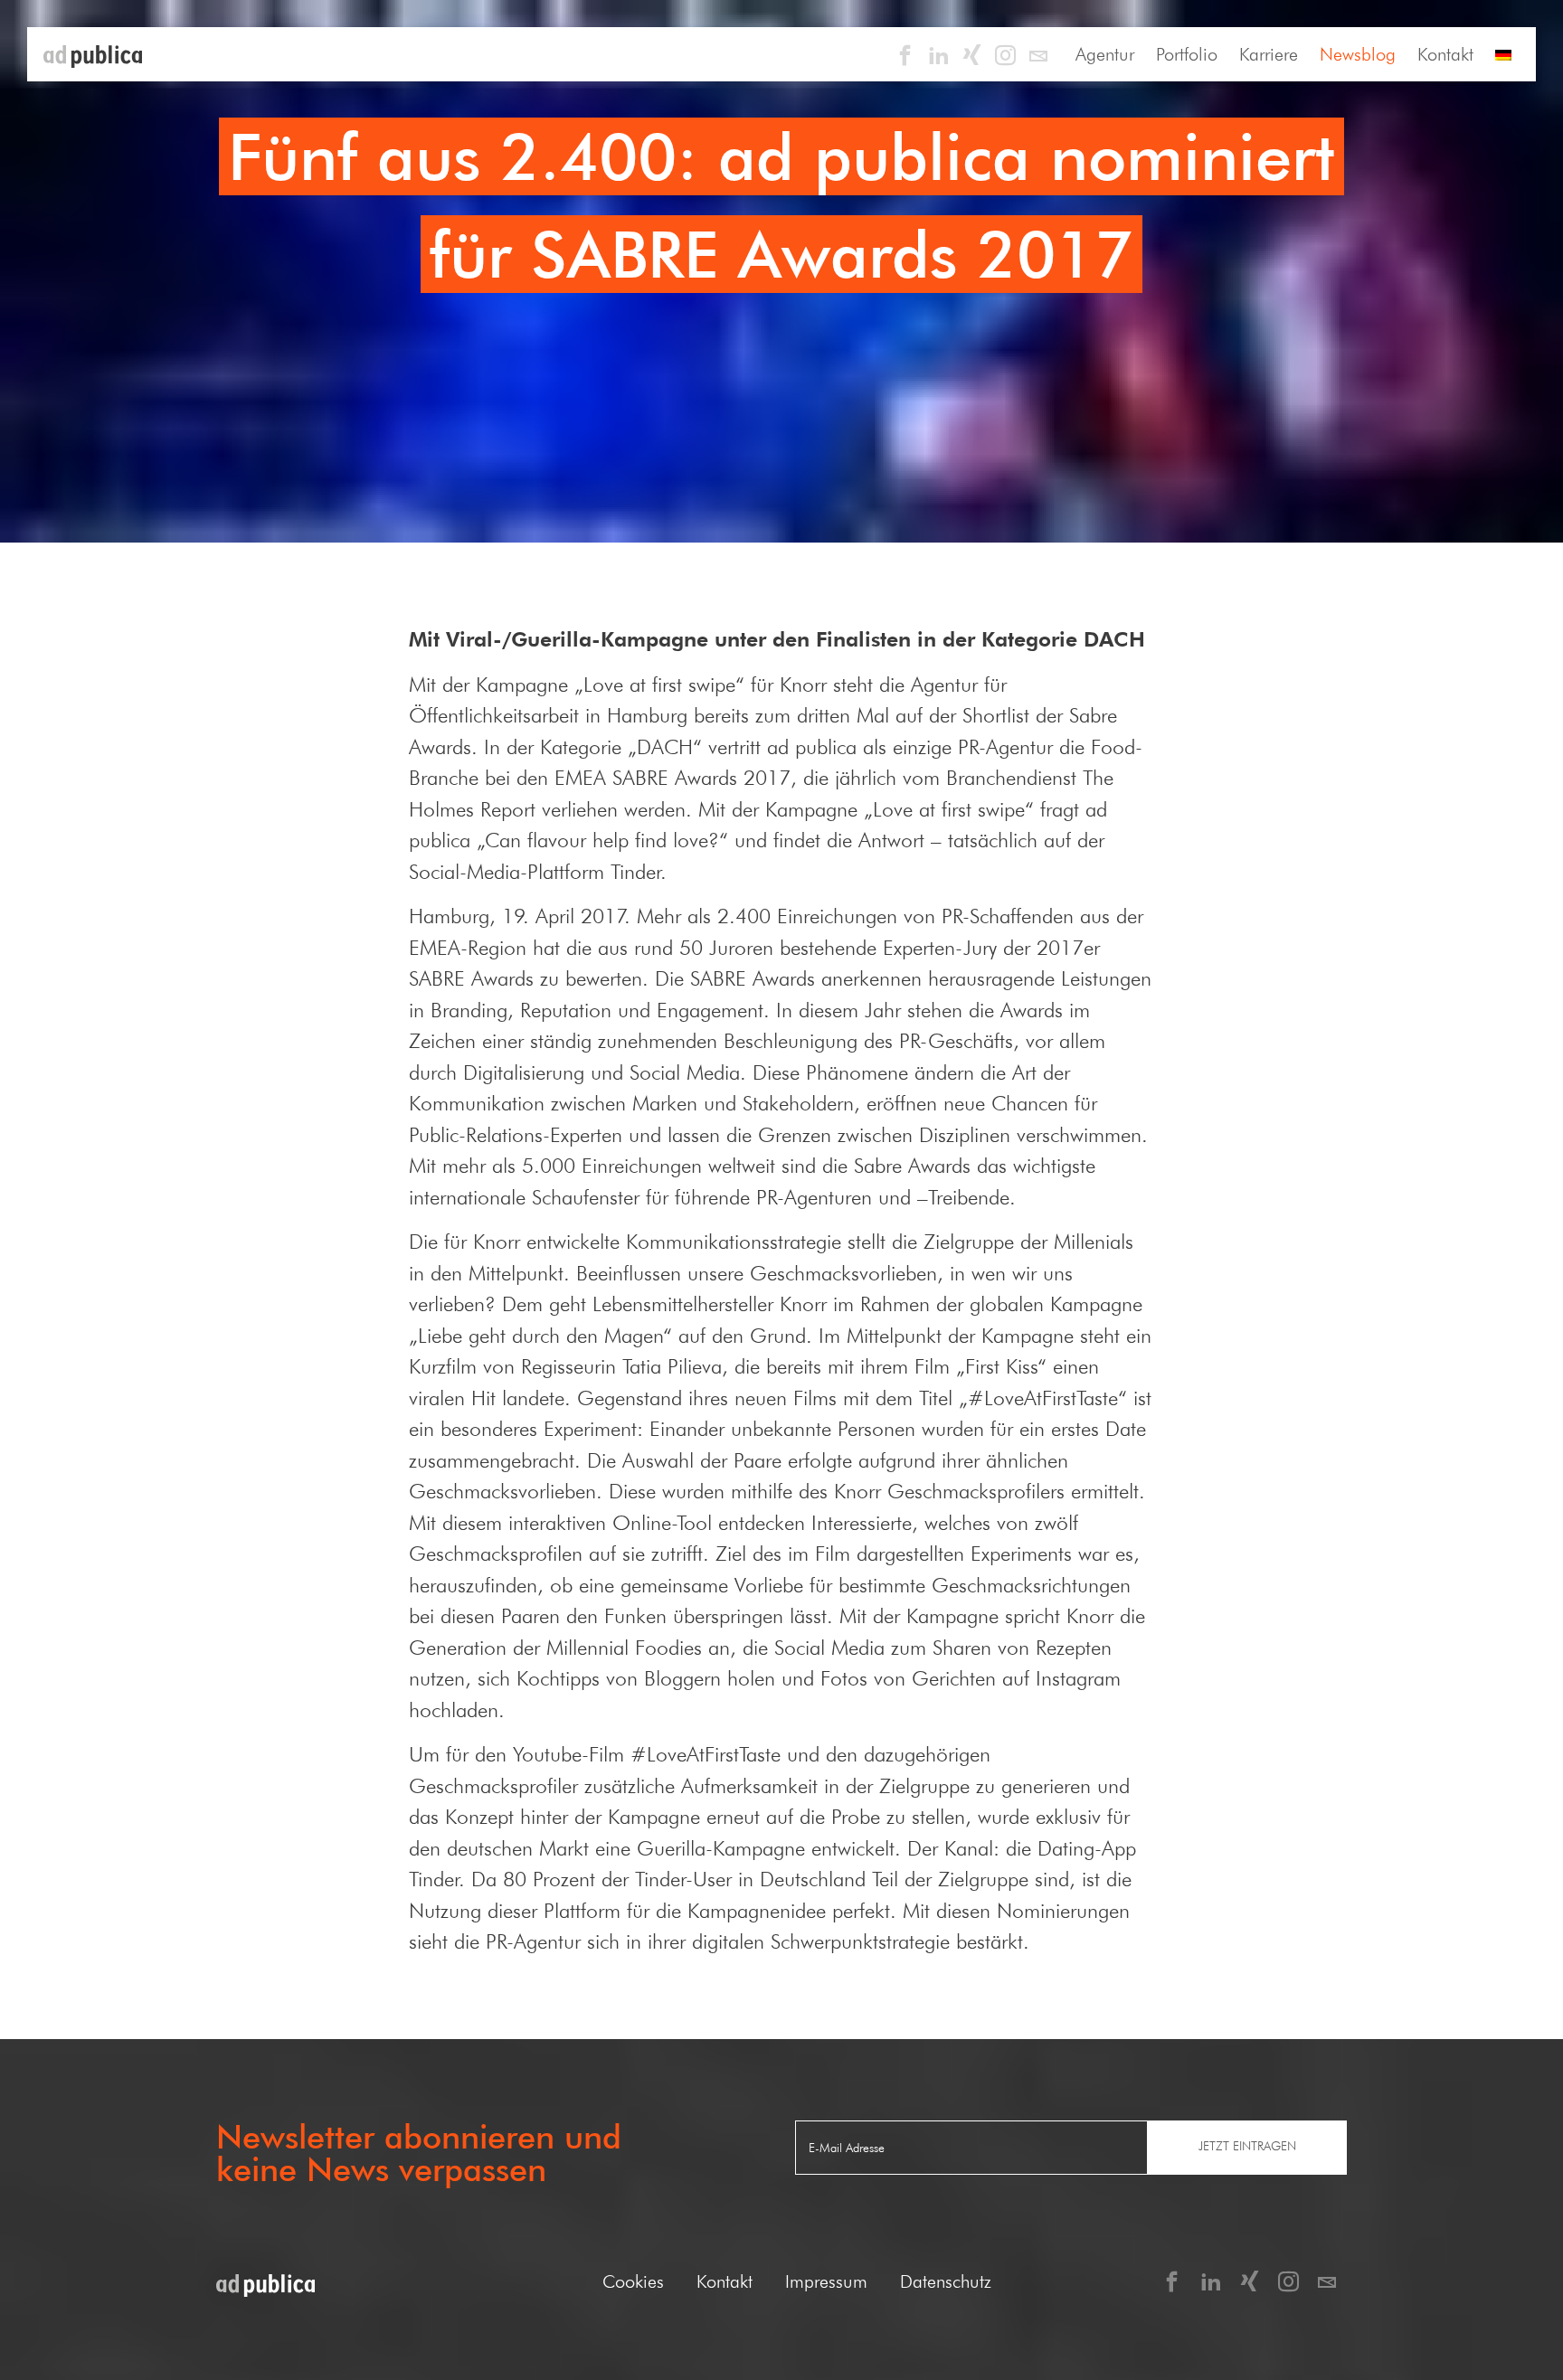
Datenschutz (946, 2281)
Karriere (1269, 54)
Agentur (1105, 54)
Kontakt (1445, 54)
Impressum (826, 2281)
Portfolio (1187, 54)
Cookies (633, 2281)
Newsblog (1358, 54)
